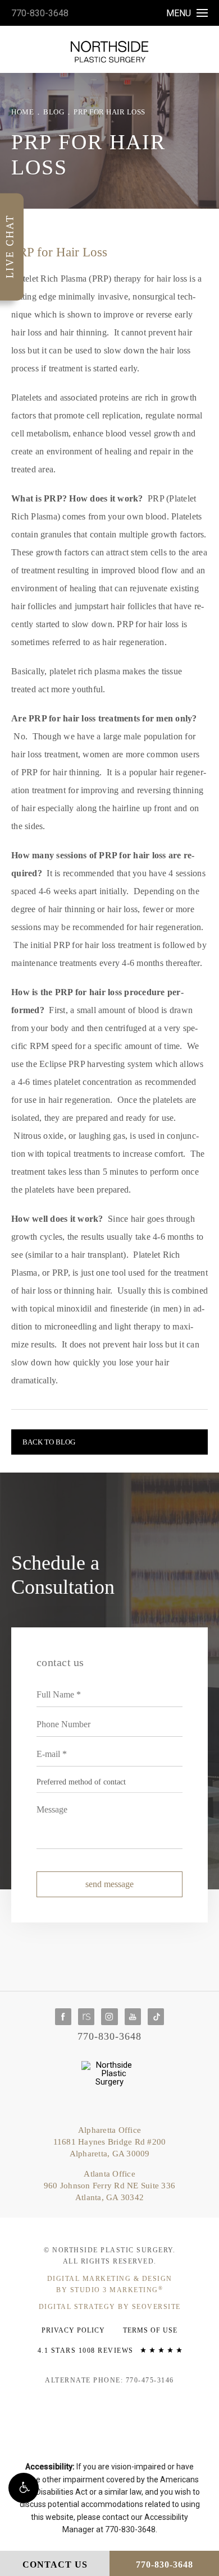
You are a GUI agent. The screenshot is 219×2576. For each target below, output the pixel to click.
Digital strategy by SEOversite (110, 2307)
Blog (54, 112)
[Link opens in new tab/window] (63, 2016)
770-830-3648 (40, 13)
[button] (24, 2488)
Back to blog (49, 1442)
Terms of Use (150, 2330)
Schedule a (63, 1575)
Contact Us (55, 2565)
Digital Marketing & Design (110, 2284)
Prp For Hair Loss (109, 112)
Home (22, 112)
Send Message (109, 1884)
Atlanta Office (109, 2186)
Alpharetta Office (110, 2142)
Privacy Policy (73, 2330)
